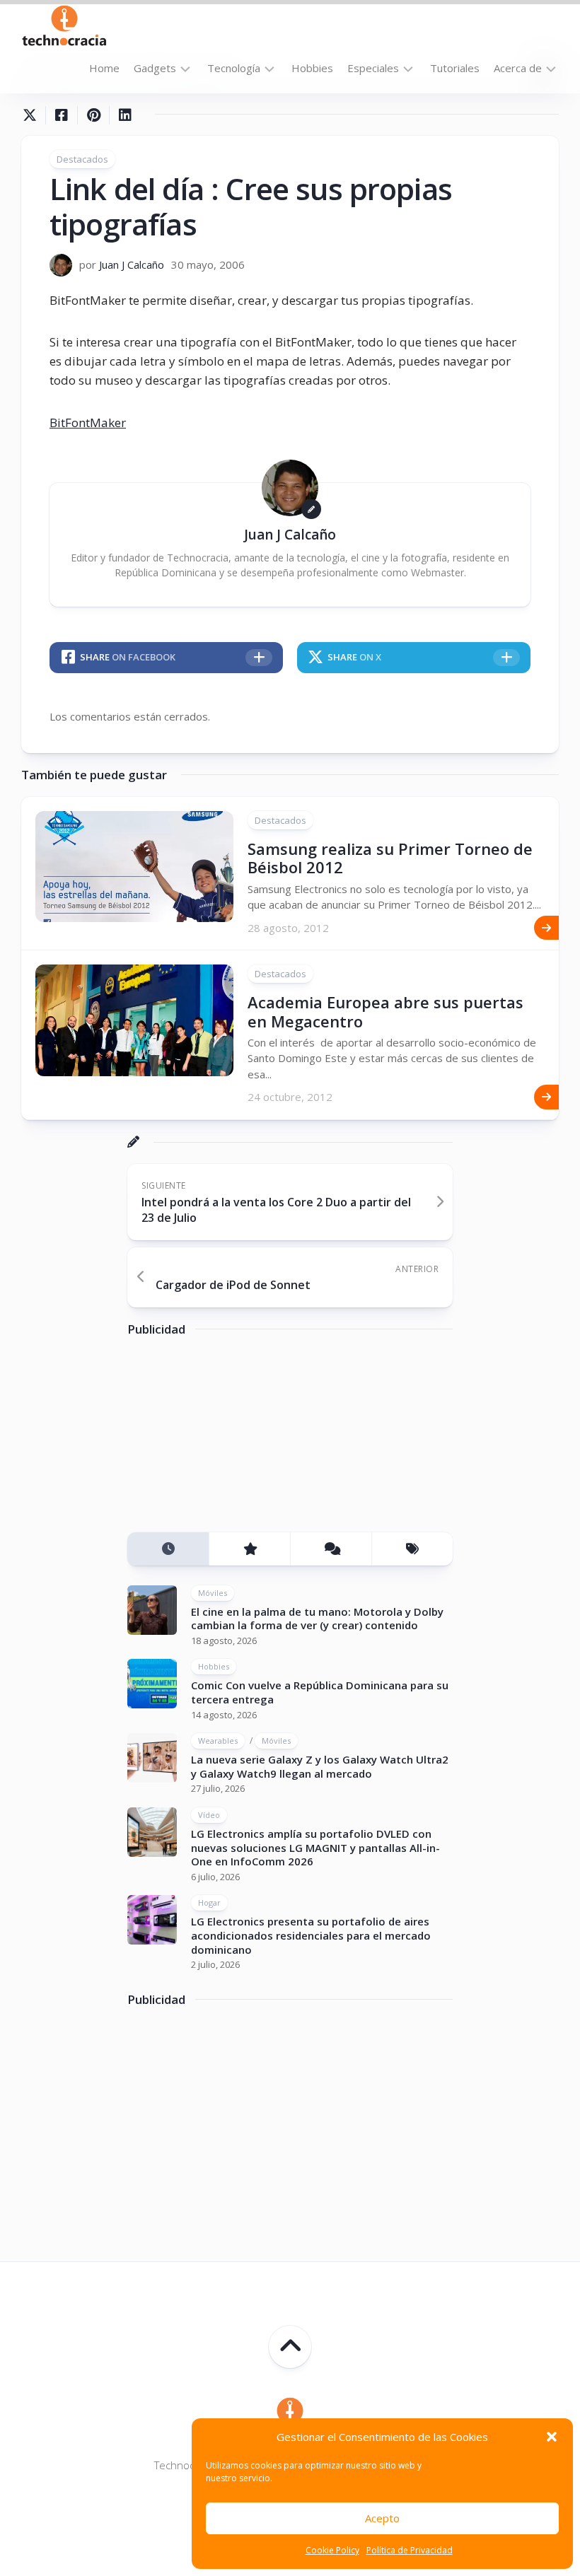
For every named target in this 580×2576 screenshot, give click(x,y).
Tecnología (234, 68)
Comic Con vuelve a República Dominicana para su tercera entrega (320, 1692)
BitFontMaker (88, 422)
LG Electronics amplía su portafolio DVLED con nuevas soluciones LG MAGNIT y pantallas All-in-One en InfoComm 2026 (315, 1847)
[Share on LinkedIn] (125, 115)
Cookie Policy (332, 2550)
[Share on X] (33, 115)
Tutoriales (455, 68)
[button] (552, 2437)
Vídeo (209, 1815)
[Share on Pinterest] (93, 115)
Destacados (82, 159)
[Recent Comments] (331, 1549)
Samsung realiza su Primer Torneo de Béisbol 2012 (390, 858)
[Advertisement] (233, 1440)
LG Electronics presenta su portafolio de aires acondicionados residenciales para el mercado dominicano (311, 1935)
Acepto (382, 2518)
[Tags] (412, 1549)
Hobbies (312, 68)
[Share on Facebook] (61, 115)
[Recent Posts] (168, 1549)
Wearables (218, 1741)
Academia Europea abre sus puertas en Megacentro (385, 1011)
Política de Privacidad (410, 2550)
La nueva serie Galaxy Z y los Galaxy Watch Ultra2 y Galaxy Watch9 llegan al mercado (320, 1766)
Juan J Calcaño (132, 264)
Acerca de (518, 68)
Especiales (373, 68)
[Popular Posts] (249, 1549)
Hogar (209, 1902)
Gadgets (155, 68)
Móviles (213, 1593)
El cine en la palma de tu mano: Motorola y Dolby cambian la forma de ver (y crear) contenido (317, 1619)
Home (104, 68)
